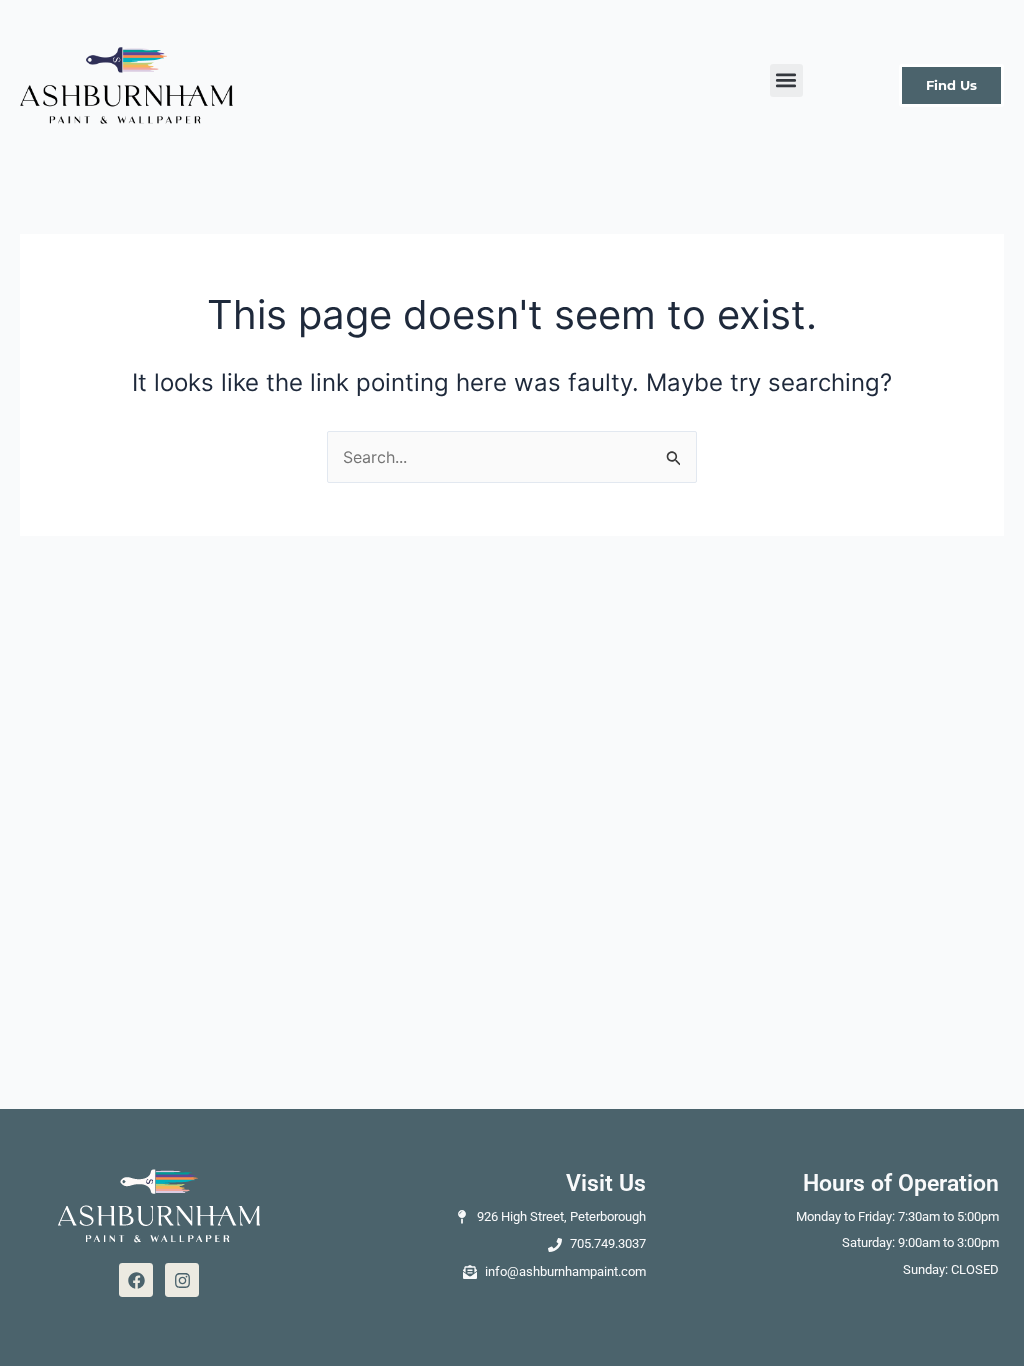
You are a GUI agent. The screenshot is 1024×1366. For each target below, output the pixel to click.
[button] (786, 80)
